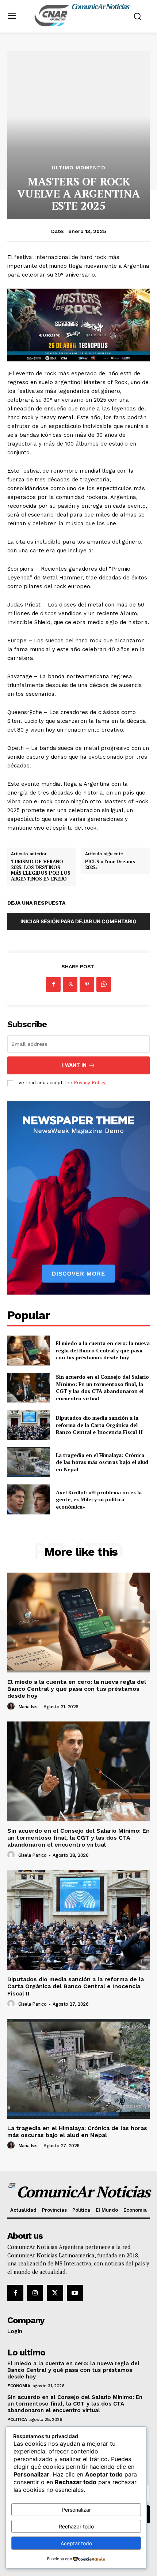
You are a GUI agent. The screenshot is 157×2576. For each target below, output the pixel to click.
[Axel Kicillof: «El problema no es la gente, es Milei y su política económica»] (29, 1499)
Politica (17, 2419)
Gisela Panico (32, 1855)
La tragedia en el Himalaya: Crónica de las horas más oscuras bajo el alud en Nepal (102, 1462)
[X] (70, 984)
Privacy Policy (89, 1083)
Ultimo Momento (79, 168)
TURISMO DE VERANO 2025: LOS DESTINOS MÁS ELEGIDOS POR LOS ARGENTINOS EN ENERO (41, 870)
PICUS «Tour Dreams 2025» (110, 865)
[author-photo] (12, 1706)
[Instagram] (35, 2293)
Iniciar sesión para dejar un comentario (78, 921)
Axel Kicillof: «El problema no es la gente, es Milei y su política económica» (99, 1499)
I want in (74, 1065)
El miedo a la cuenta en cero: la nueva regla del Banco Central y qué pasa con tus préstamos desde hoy (103, 1350)
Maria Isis (28, 1707)
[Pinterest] (87, 984)
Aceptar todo (76, 2543)
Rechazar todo (76, 2526)
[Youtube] (75, 2293)
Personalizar (76, 2510)
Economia (19, 2386)
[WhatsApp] (104, 984)
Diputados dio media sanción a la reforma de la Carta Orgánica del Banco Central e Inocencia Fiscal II (99, 1425)
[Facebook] (53, 984)
